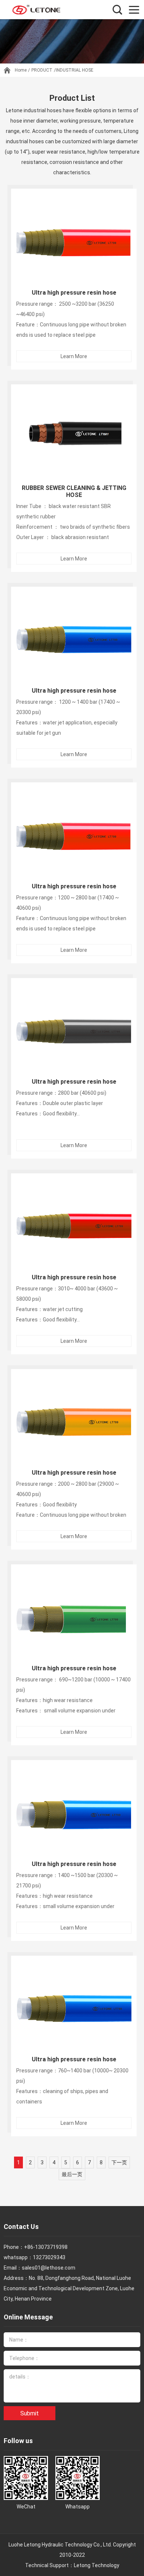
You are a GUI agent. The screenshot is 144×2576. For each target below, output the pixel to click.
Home (21, 70)
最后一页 (72, 2174)
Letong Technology (97, 2565)
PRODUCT (42, 70)
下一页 (119, 2162)
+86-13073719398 (46, 2247)
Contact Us (21, 2227)
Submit (30, 2413)
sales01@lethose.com (49, 2268)
